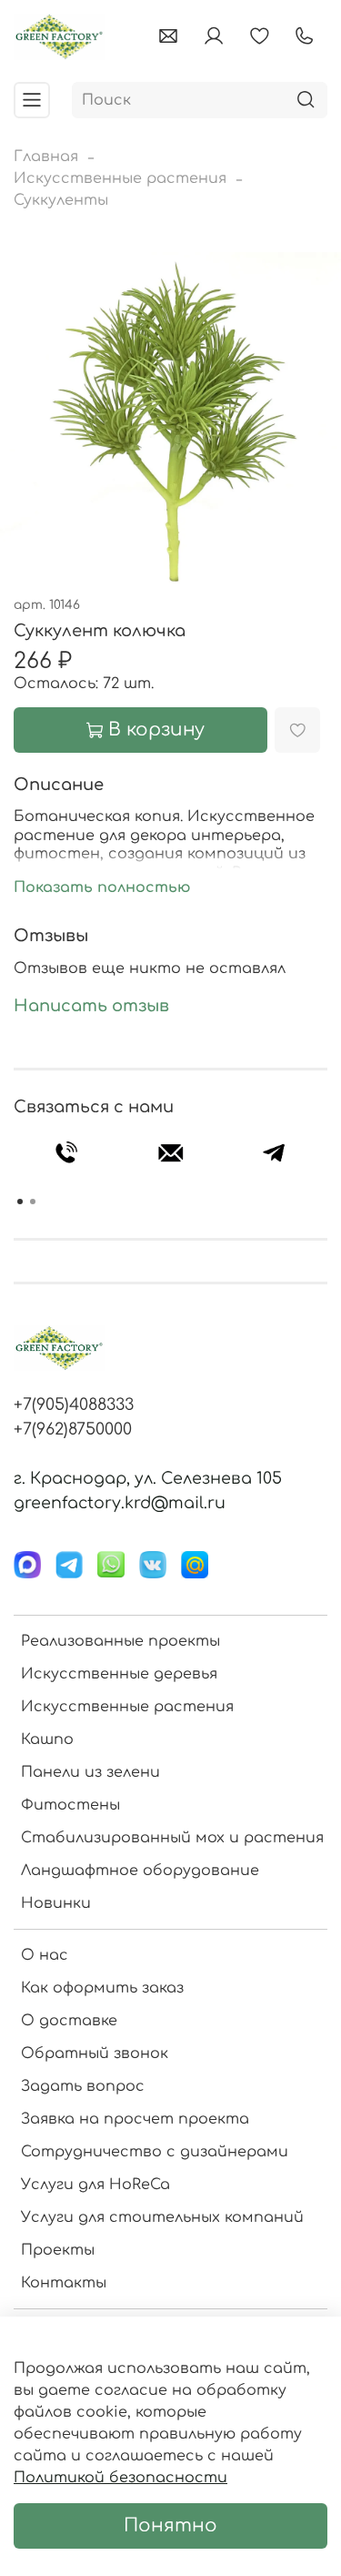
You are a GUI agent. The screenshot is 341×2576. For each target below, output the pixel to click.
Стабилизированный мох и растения (172, 1838)
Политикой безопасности (120, 2478)
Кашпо (47, 1739)
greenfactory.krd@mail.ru (120, 1503)
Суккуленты (61, 200)
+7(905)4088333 (74, 1405)
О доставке (69, 2021)
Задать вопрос (83, 2086)
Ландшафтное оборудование (140, 1871)
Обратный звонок (95, 2054)
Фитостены (70, 1805)
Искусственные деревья (119, 1674)
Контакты (64, 2283)
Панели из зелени (90, 1772)
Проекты (58, 2250)
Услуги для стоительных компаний (162, 2217)
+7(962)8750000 (73, 1429)
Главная (46, 157)
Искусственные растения (120, 178)
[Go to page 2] (33, 1202)
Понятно (170, 2525)
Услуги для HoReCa (95, 2185)
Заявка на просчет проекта (135, 2119)
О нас (45, 1955)
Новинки (56, 1903)
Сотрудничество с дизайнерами (155, 2152)
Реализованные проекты (120, 1641)
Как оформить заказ (102, 1988)
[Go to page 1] (20, 1202)
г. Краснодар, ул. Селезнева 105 (148, 1478)
